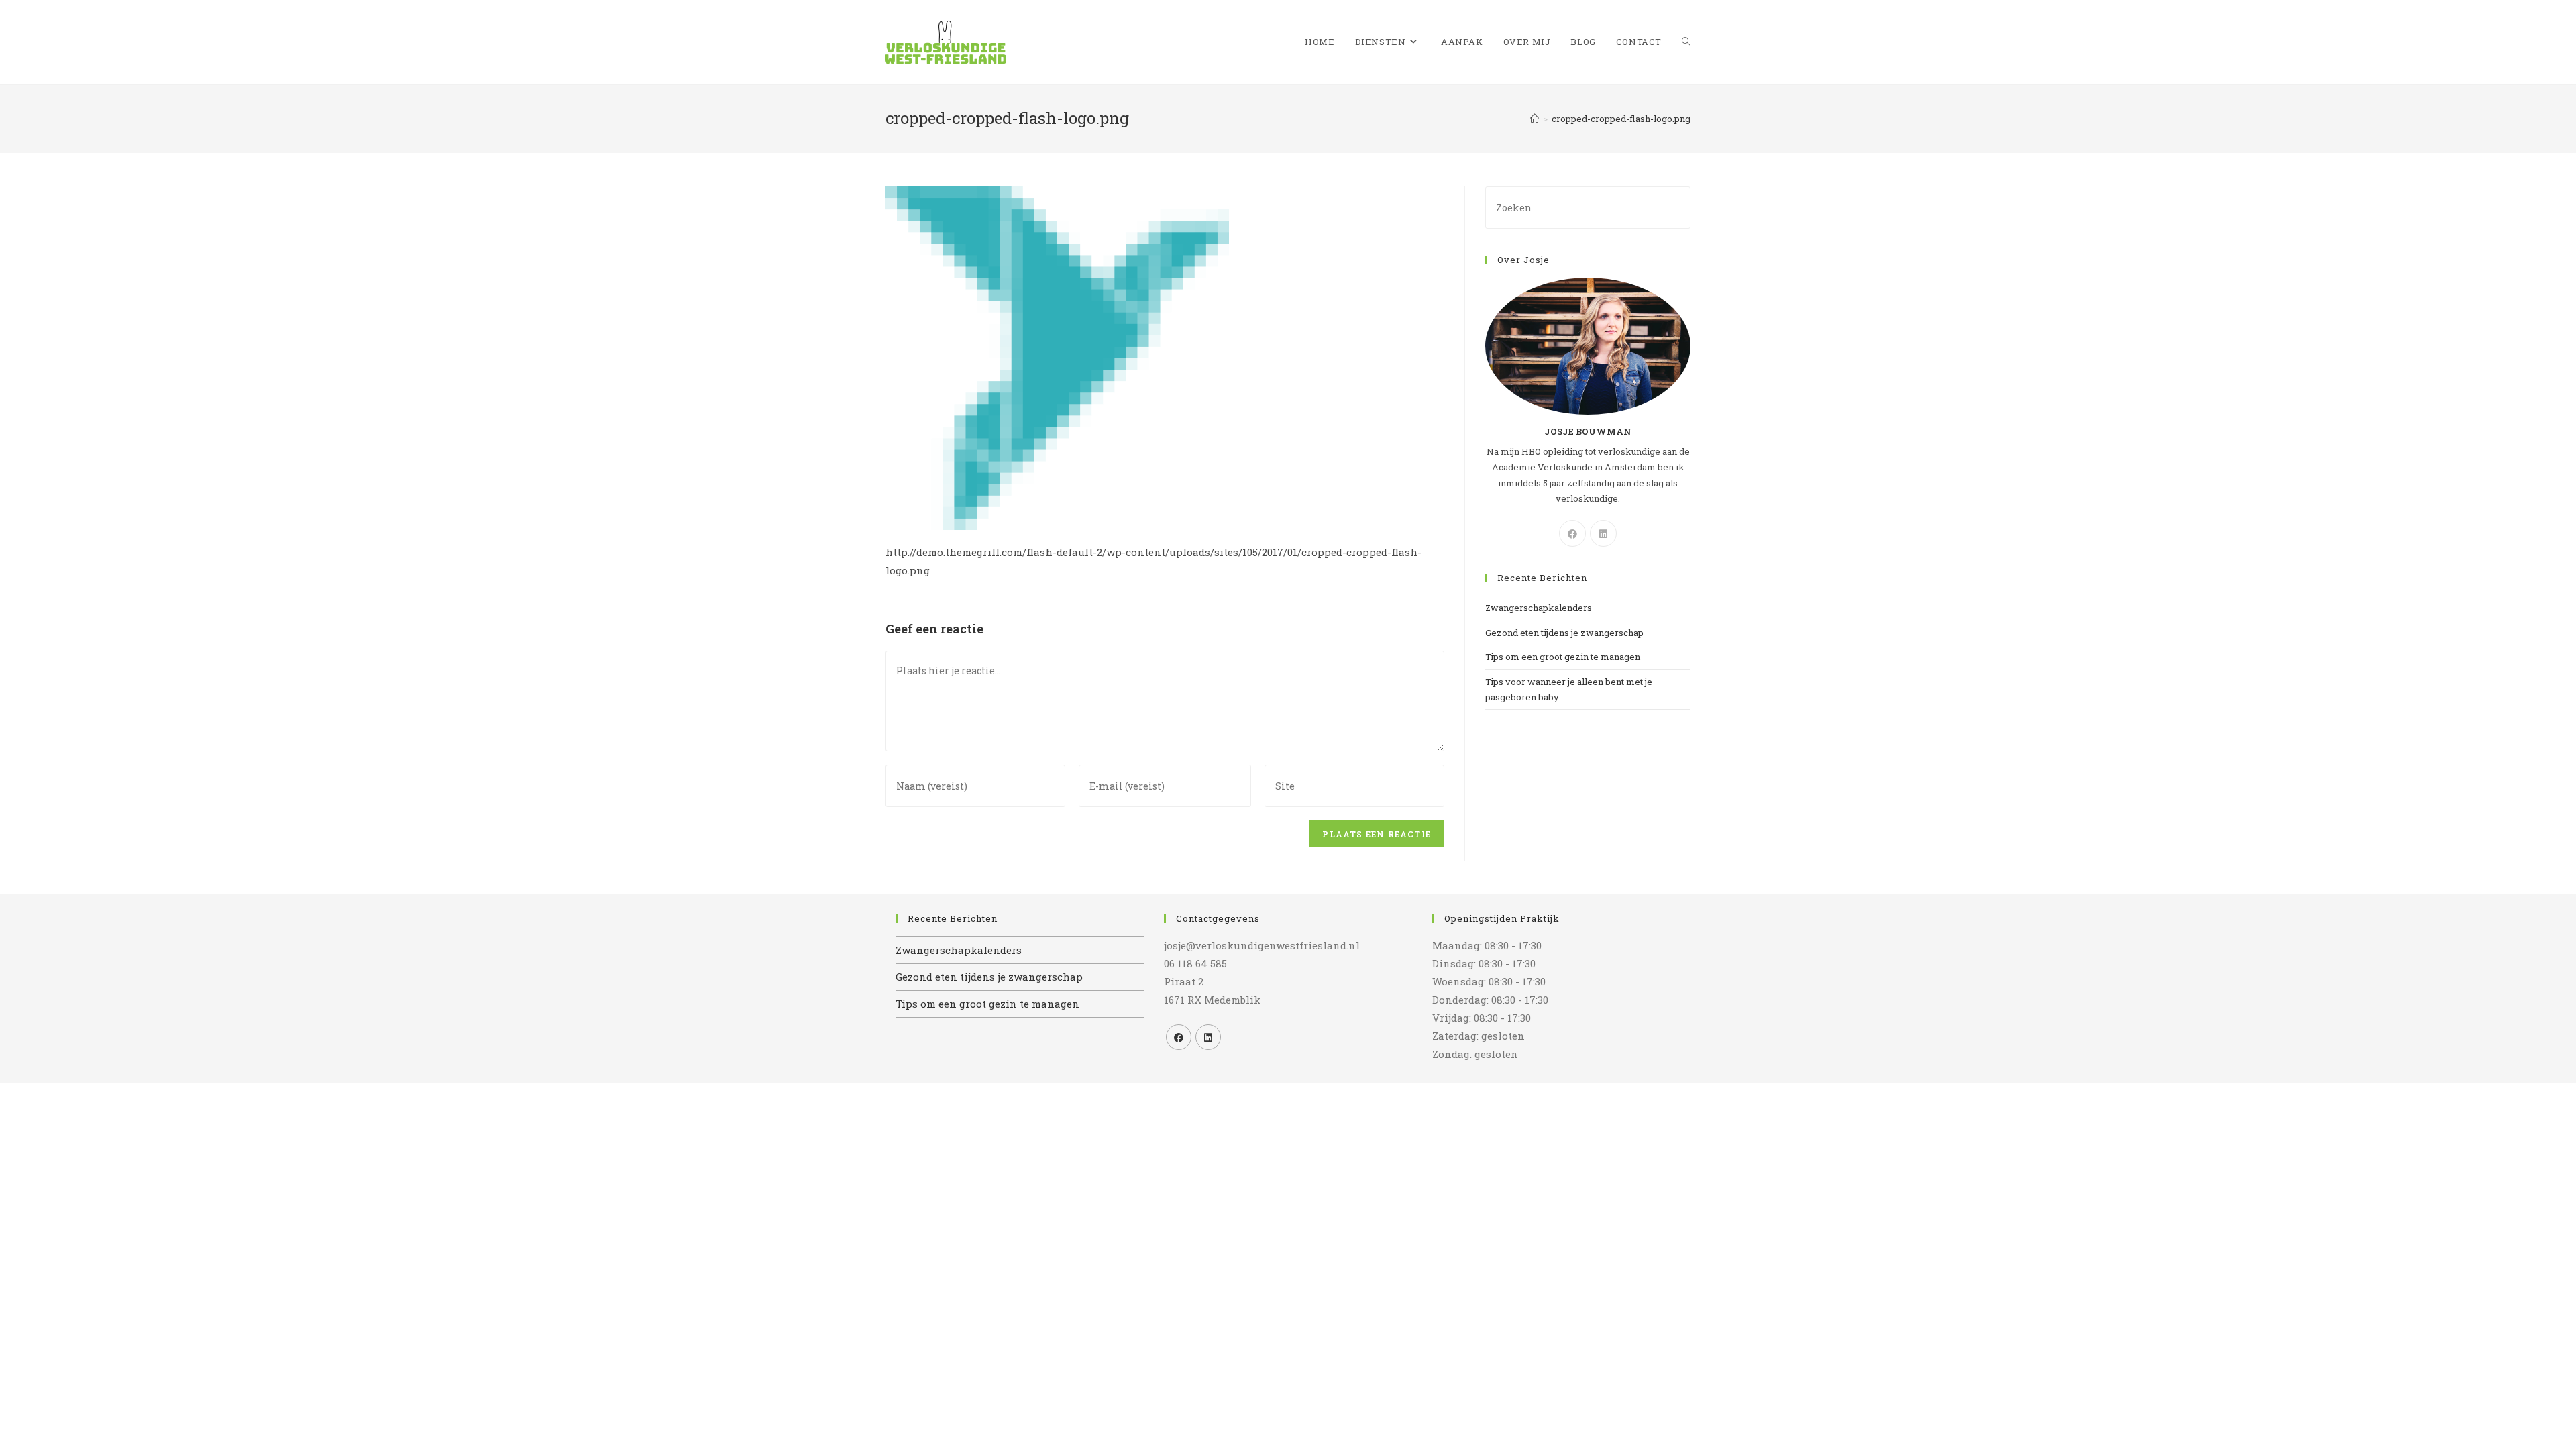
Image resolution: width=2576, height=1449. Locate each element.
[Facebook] (1572, 533)
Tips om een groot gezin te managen (1563, 657)
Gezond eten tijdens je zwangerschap (1564, 633)
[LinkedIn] (1603, 533)
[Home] (1535, 119)
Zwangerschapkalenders (1539, 608)
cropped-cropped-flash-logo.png (1621, 119)
